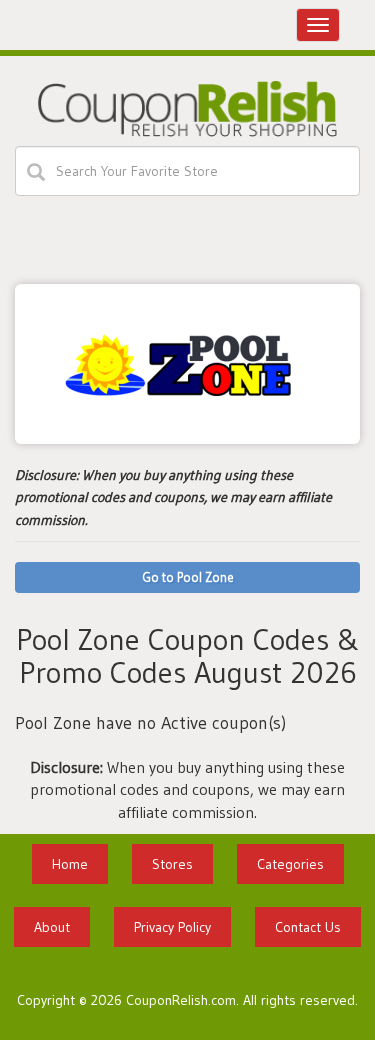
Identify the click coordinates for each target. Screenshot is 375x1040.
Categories (290, 864)
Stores (172, 864)
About (52, 927)
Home (70, 864)
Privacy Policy (172, 927)
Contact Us (308, 927)
